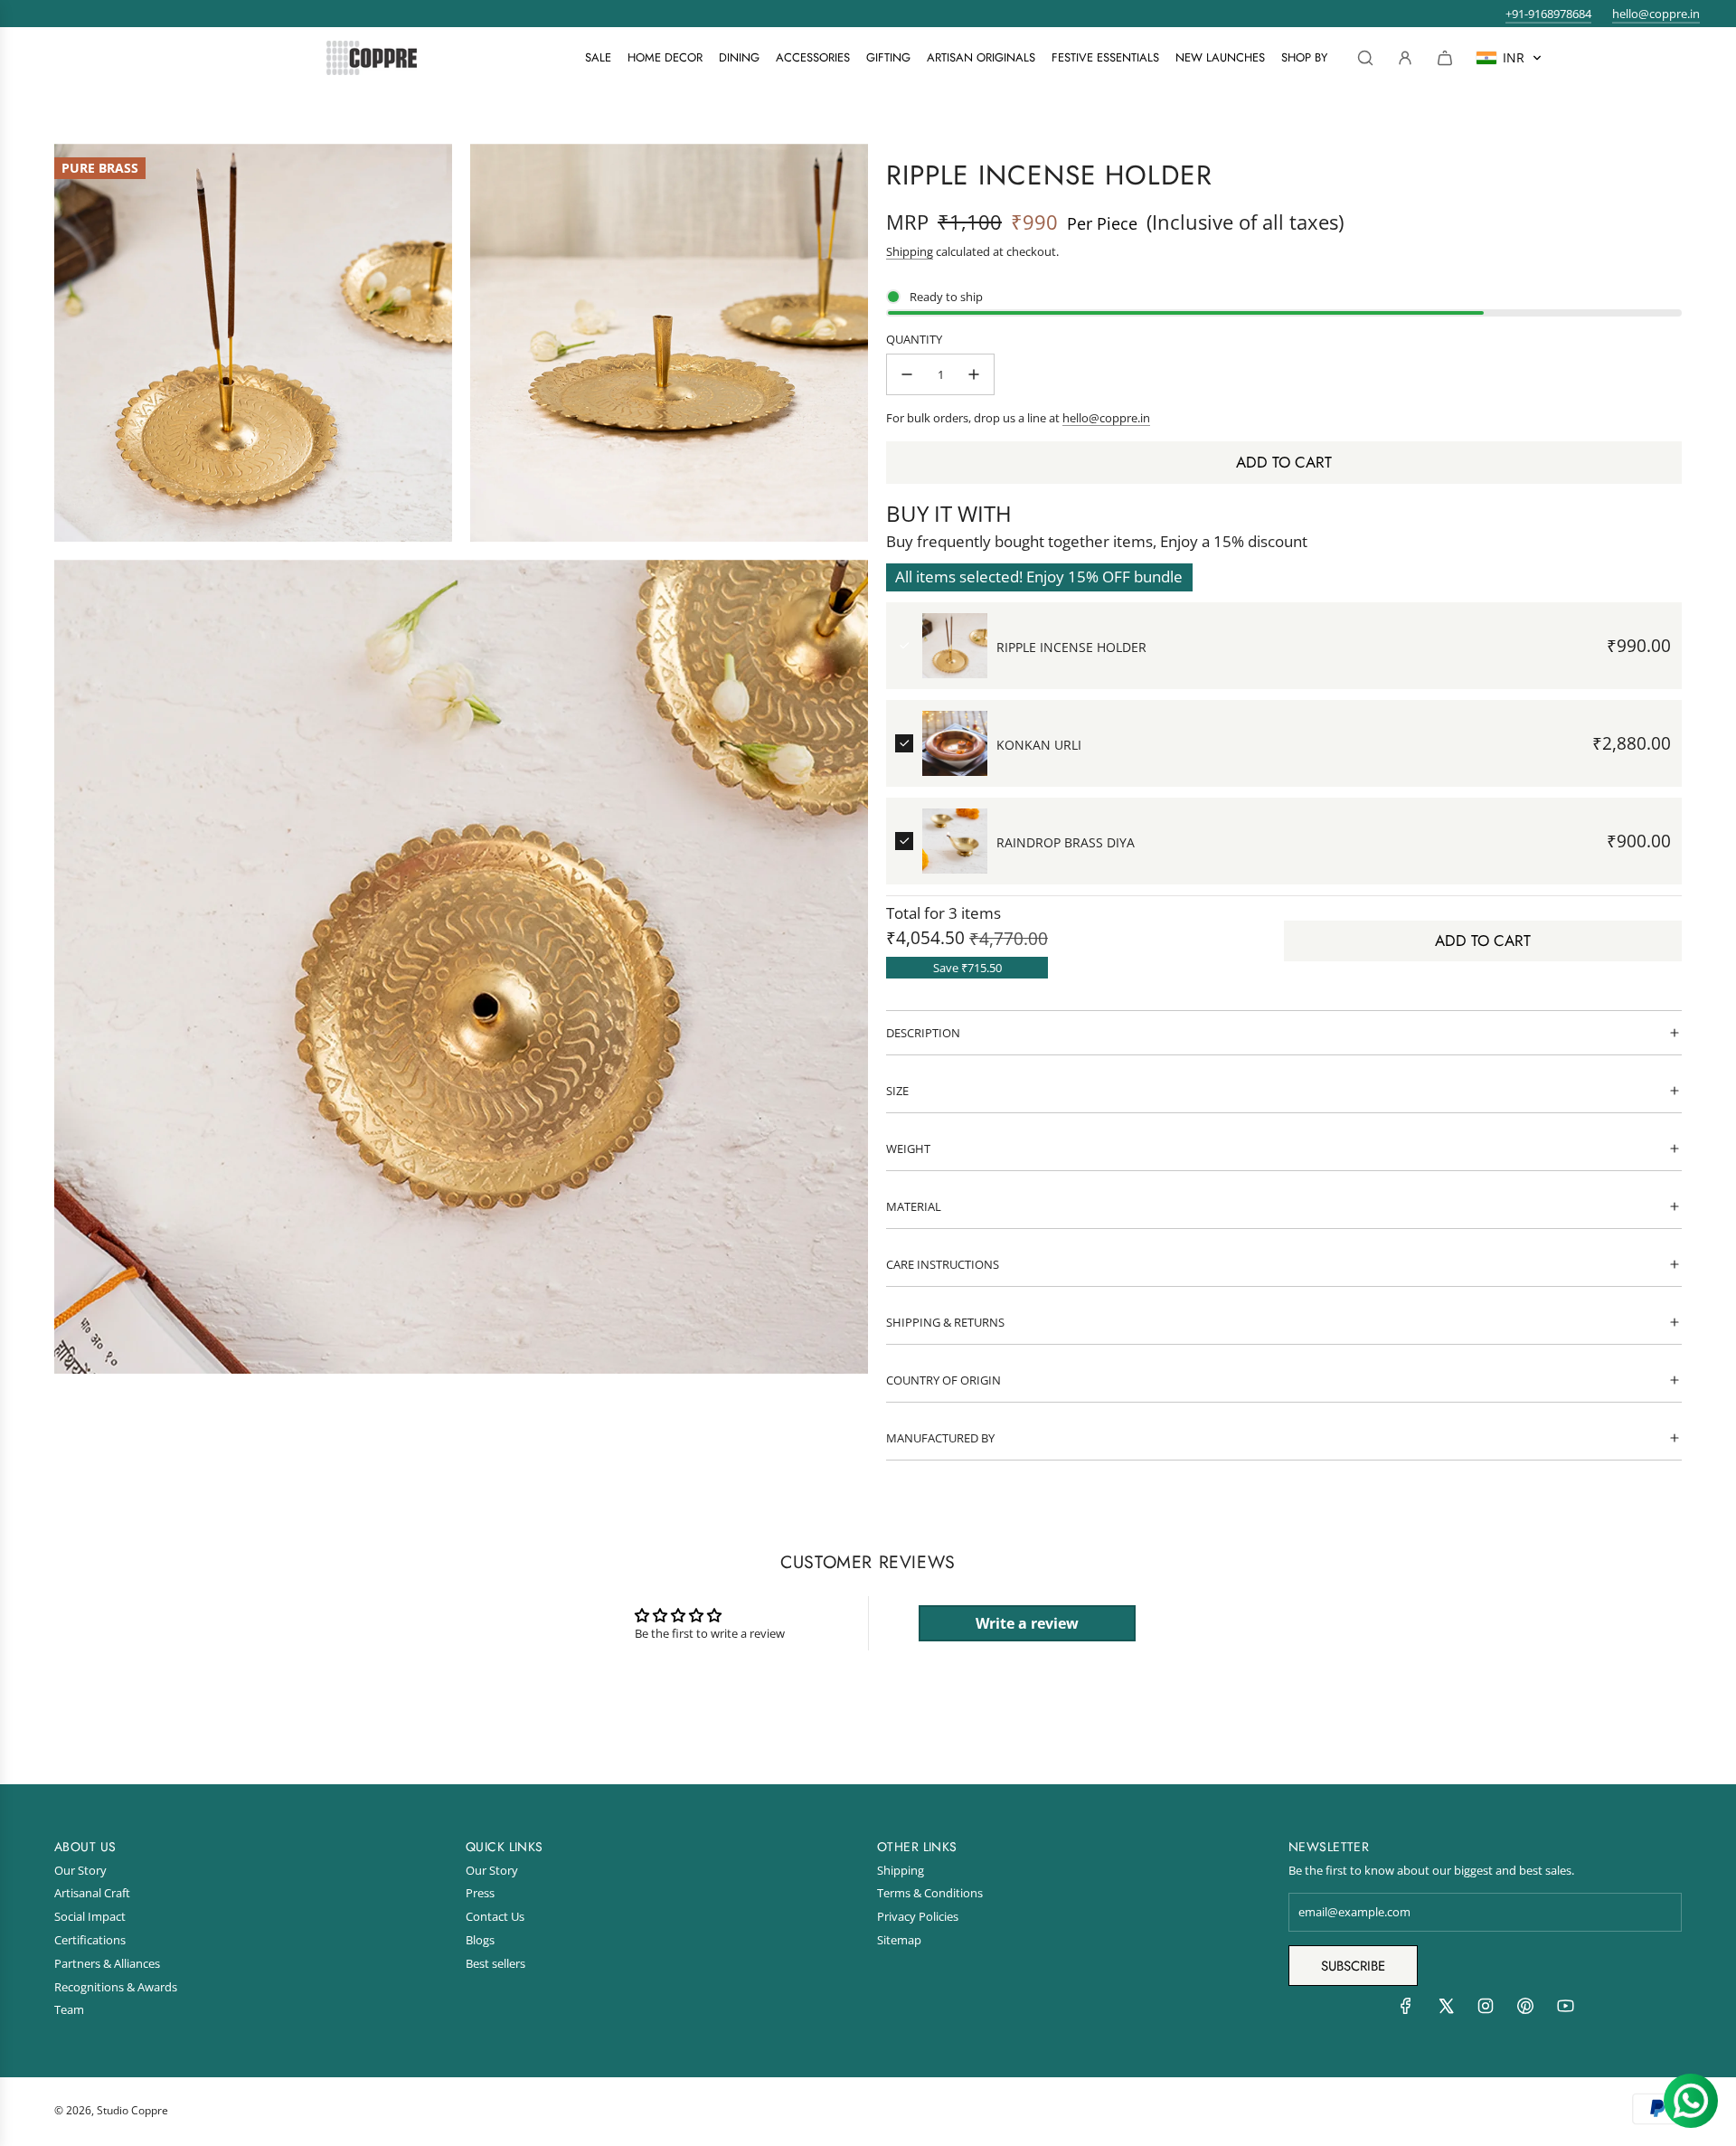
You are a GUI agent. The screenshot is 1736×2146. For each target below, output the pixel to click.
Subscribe (1353, 1966)
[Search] (1365, 58)
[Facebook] (1406, 2010)
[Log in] (1405, 58)
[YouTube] (1565, 2010)
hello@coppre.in (1656, 14)
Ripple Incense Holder (1071, 647)
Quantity (914, 339)
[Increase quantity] (974, 374)
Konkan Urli (1039, 745)
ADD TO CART (1483, 941)
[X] (1446, 2010)
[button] (1509, 58)
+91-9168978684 (1548, 14)
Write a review (1027, 1623)
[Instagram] (1486, 2010)
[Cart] (1445, 58)
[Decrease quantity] (907, 374)
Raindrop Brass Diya (1066, 842)
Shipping (910, 251)
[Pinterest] (1525, 2010)
